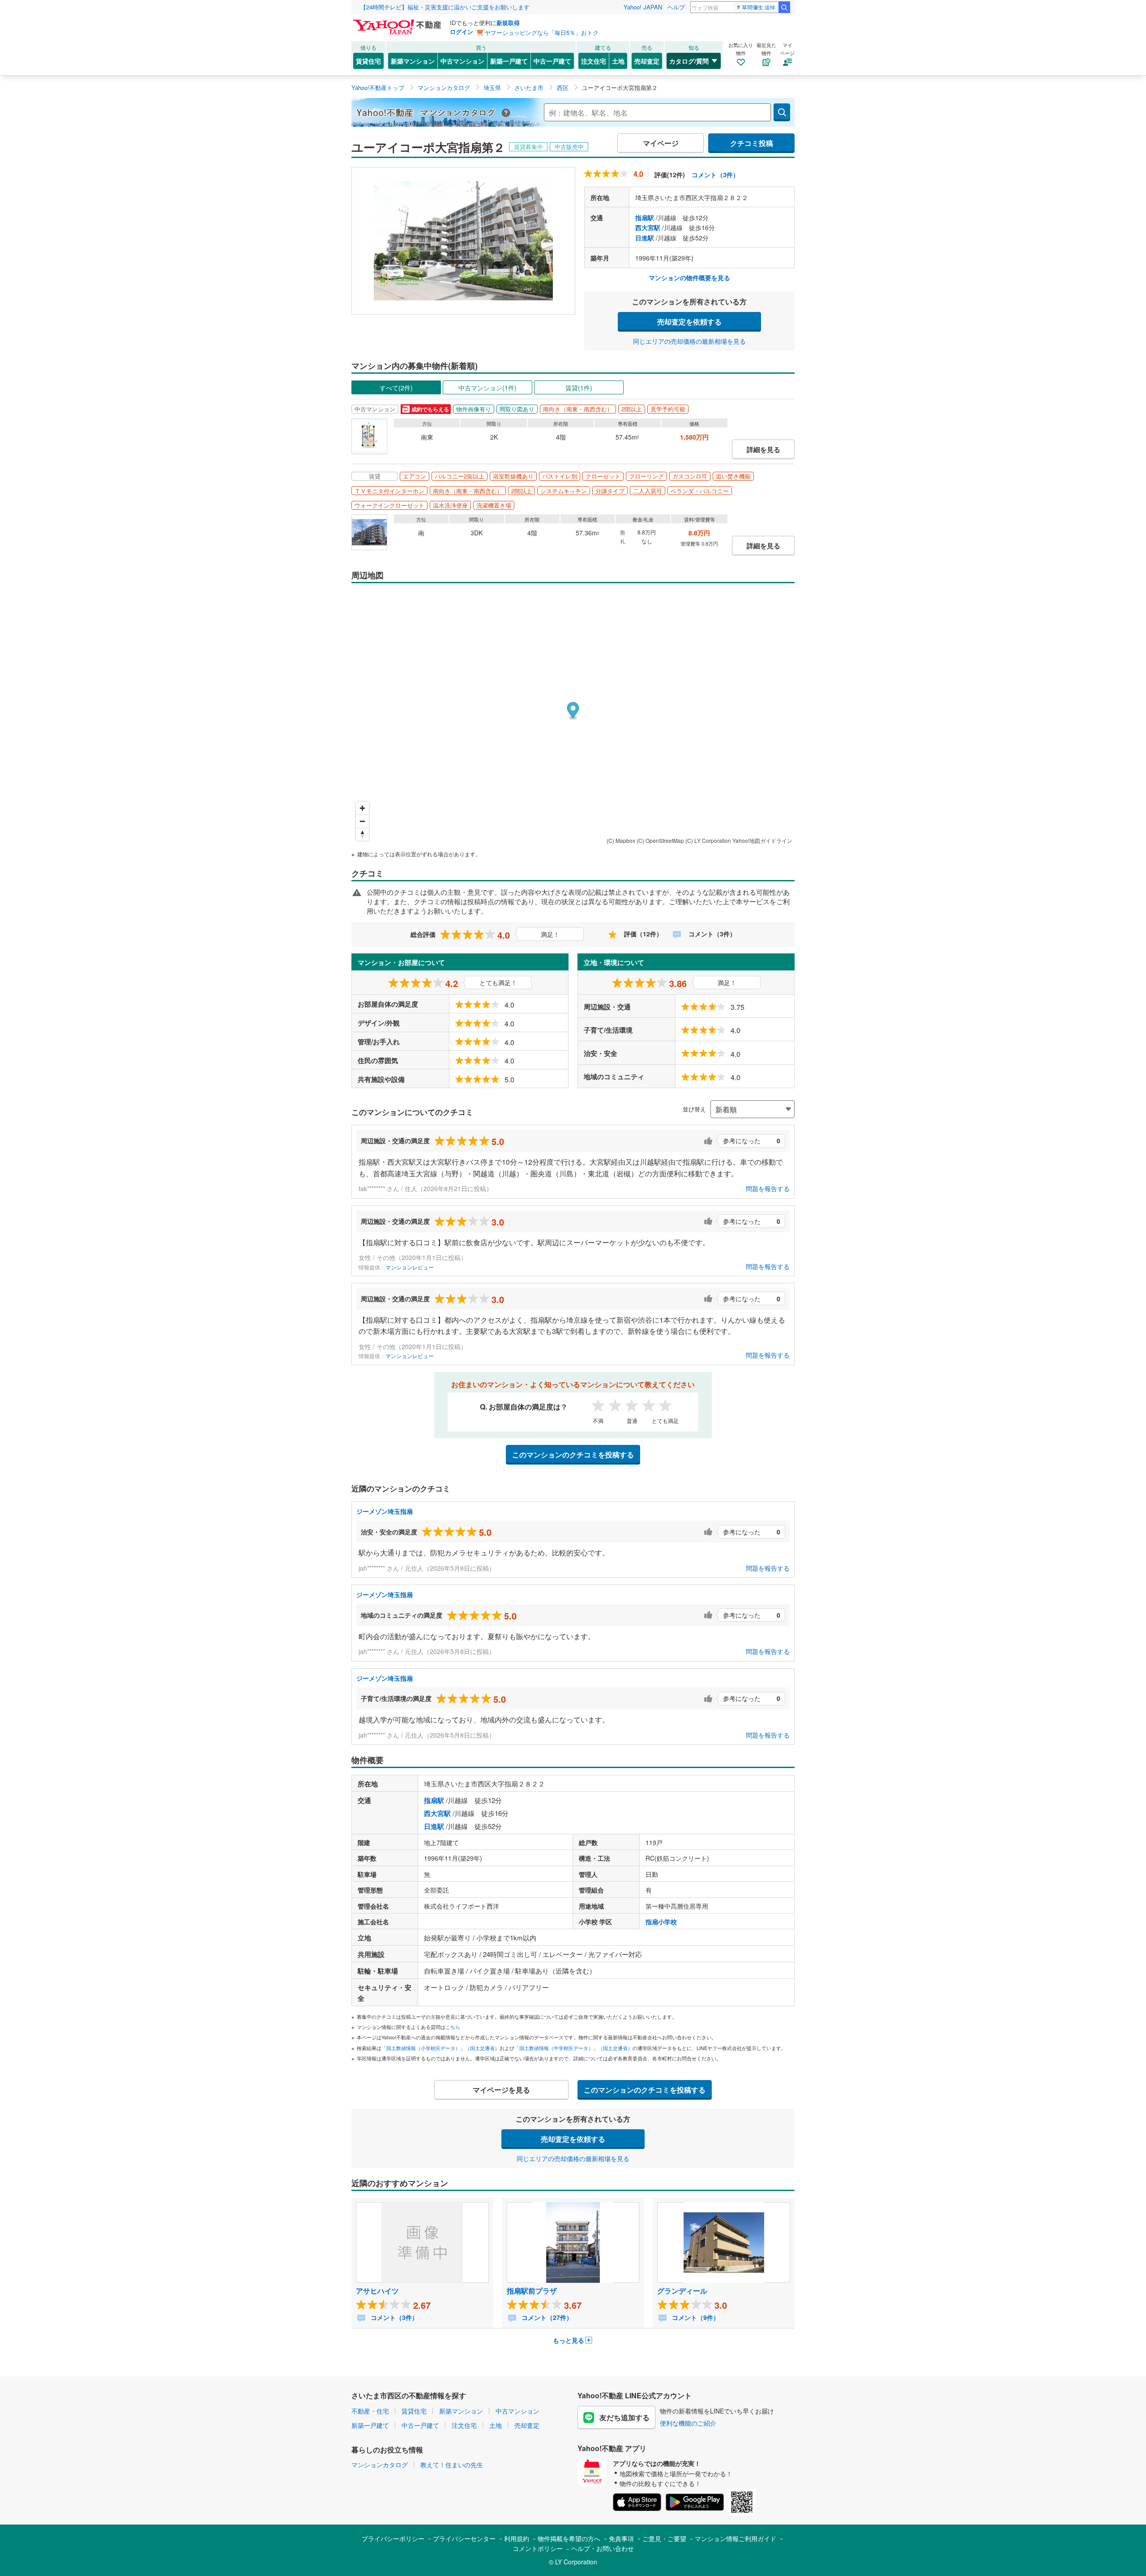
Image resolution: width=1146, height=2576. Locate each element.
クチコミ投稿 (752, 143)
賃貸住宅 (368, 61)
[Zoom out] (362, 821)
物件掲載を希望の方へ (569, 2538)
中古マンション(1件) (487, 388)
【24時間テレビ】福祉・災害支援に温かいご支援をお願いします (445, 7)
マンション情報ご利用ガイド (735, 2538)
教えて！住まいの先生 (452, 2465)
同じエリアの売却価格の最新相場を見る (689, 341)
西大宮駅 (648, 227)
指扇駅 (645, 218)
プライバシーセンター (464, 2538)
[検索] (784, 7)
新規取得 (508, 23)
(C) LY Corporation (708, 840)
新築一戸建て (509, 61)
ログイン (462, 32)
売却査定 (647, 61)
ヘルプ (676, 7)
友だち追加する (624, 2417)
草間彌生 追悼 (759, 7)
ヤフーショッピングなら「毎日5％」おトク (542, 32)
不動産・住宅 (370, 2411)
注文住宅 (594, 61)
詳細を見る (763, 449)
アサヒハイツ (377, 2291)
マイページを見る (501, 2090)
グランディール (682, 2291)
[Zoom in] (362, 808)
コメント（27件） (546, 2317)
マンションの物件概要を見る (689, 278)
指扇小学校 (661, 1922)
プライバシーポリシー (393, 2538)
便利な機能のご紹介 (688, 2423)
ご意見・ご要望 (664, 2538)
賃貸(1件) (579, 388)
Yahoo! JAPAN (643, 7)
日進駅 (645, 238)
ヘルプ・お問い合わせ (603, 2548)
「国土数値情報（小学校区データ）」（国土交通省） (440, 2048)
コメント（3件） (715, 175)
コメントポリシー (538, 2548)
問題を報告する (768, 1188)
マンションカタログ (380, 2465)
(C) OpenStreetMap (660, 840)
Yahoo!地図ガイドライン (762, 840)
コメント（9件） (695, 2317)
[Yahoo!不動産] (398, 22)
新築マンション (413, 61)
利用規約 (517, 2538)
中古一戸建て (552, 61)
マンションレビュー (410, 1267)
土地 (618, 61)
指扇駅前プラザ (532, 2291)
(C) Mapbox (621, 840)
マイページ (661, 143)
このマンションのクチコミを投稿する (573, 1455)
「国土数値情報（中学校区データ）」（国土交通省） (573, 2048)
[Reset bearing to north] (362, 834)
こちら (453, 2027)
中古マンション (462, 61)
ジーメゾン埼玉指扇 (385, 1511)
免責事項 (621, 2538)
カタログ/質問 (689, 61)
